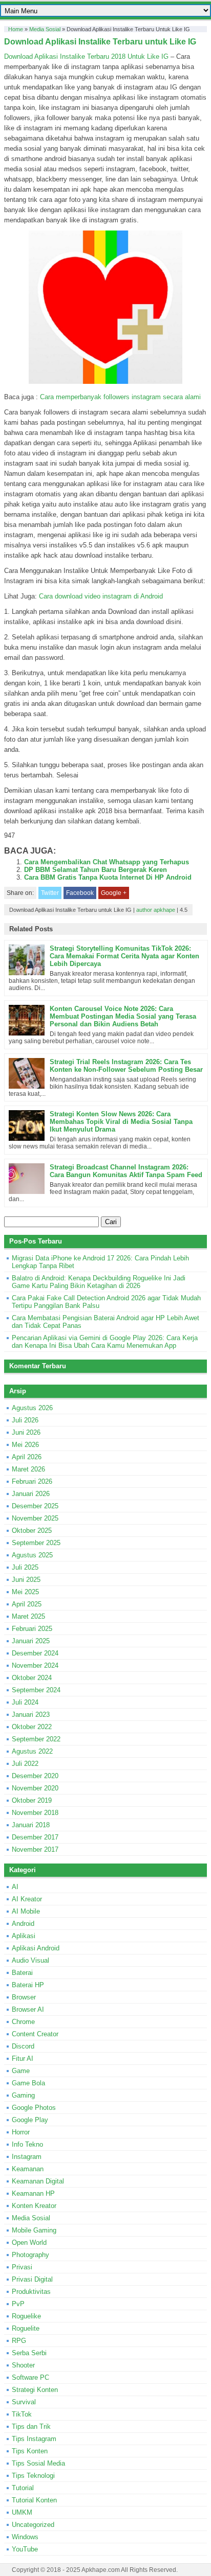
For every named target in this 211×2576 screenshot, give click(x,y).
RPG (19, 2341)
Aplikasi (24, 1936)
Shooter (23, 2365)
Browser (24, 1997)
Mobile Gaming (34, 2230)
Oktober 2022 (32, 1727)
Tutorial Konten (34, 2500)
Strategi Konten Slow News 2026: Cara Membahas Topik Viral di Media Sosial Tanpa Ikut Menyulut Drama (121, 1122)
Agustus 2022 (32, 1751)
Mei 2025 (25, 1592)
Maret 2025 (28, 1616)
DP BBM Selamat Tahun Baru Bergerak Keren (96, 870)
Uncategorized (33, 2525)
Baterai (22, 1973)
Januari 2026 (31, 1494)
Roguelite (26, 2328)
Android (23, 1924)
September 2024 (36, 1690)
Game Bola (28, 2083)
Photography (30, 2255)
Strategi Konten (35, 2390)
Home (16, 29)
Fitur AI (23, 2058)
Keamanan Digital (38, 2181)
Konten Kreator (34, 2206)
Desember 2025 (35, 1506)
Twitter (50, 893)
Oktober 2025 (32, 1531)
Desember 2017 (35, 1837)
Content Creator (35, 2034)
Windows (25, 2537)
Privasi (22, 2267)
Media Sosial (45, 29)
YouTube (25, 2549)
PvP (18, 2304)
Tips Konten (30, 2451)
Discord (23, 2046)
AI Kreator (27, 1899)
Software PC (30, 2377)
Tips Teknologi (33, 2476)
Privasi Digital (32, 2279)
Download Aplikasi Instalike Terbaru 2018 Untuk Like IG (86, 56)
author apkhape (156, 910)
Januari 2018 (31, 1825)
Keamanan (28, 2169)
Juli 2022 (25, 1764)
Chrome (23, 2022)
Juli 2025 (25, 1567)
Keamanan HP (33, 2193)
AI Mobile (26, 1911)
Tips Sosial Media (38, 2463)
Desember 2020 (35, 1776)
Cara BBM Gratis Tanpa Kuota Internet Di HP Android (108, 877)
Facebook (80, 893)
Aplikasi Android (36, 1948)
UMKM (22, 2512)
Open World (29, 2242)
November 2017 (35, 1849)
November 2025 (35, 1518)
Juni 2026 (26, 1432)
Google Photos (34, 2108)
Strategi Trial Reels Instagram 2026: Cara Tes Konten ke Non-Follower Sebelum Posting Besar (126, 1066)
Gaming (23, 2095)
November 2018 (35, 1813)
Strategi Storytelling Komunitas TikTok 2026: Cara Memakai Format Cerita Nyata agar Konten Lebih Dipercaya (124, 956)
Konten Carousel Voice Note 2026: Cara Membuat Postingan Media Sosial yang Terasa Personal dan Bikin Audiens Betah (123, 1016)
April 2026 (27, 1457)
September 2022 (36, 1739)
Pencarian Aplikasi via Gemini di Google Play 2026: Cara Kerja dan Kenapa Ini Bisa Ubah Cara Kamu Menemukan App (105, 1342)
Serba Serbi (29, 2353)
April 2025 (27, 1604)
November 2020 (35, 1788)
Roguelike (26, 2316)
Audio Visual (30, 1960)
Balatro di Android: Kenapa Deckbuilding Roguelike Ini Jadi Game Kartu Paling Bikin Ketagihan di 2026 (99, 1282)
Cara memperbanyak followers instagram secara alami (120, 397)
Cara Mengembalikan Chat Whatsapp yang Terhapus (107, 862)
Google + (114, 893)
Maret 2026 (28, 1469)
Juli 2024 (25, 1702)
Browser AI (28, 2009)
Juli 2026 (25, 1420)
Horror (21, 2132)
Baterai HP (28, 1985)
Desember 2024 (35, 1653)
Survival (24, 2402)
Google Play (30, 2120)
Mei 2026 (25, 1445)
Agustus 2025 (32, 1555)
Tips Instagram (34, 2439)
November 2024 (35, 1665)
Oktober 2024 (32, 1678)
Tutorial (23, 2488)
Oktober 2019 (32, 1800)
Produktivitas (31, 2292)
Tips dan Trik (31, 2426)
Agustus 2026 (32, 1408)
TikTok (22, 2414)
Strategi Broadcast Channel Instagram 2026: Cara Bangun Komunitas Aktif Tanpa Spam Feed (126, 1171)
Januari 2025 (31, 1641)
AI (15, 1887)
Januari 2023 (31, 1715)
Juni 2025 (26, 1580)
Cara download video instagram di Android (101, 596)
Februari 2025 (32, 1629)
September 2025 (36, 1543)
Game (21, 2071)
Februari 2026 (32, 1481)
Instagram (27, 2157)
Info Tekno (27, 2144)
